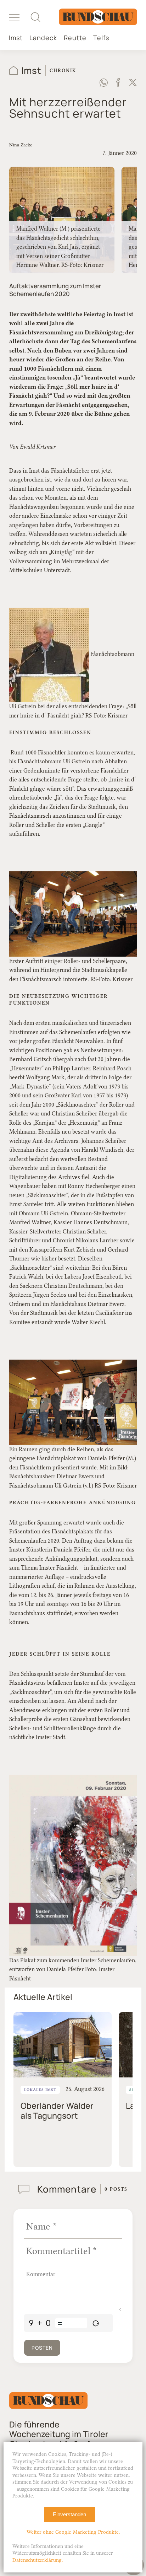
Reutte (75, 38)
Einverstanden (69, 2514)
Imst (16, 38)
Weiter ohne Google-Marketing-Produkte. (73, 2532)
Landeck (43, 38)
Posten (42, 2348)
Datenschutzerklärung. (38, 2560)
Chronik (63, 70)
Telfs (101, 38)
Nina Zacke (21, 145)
